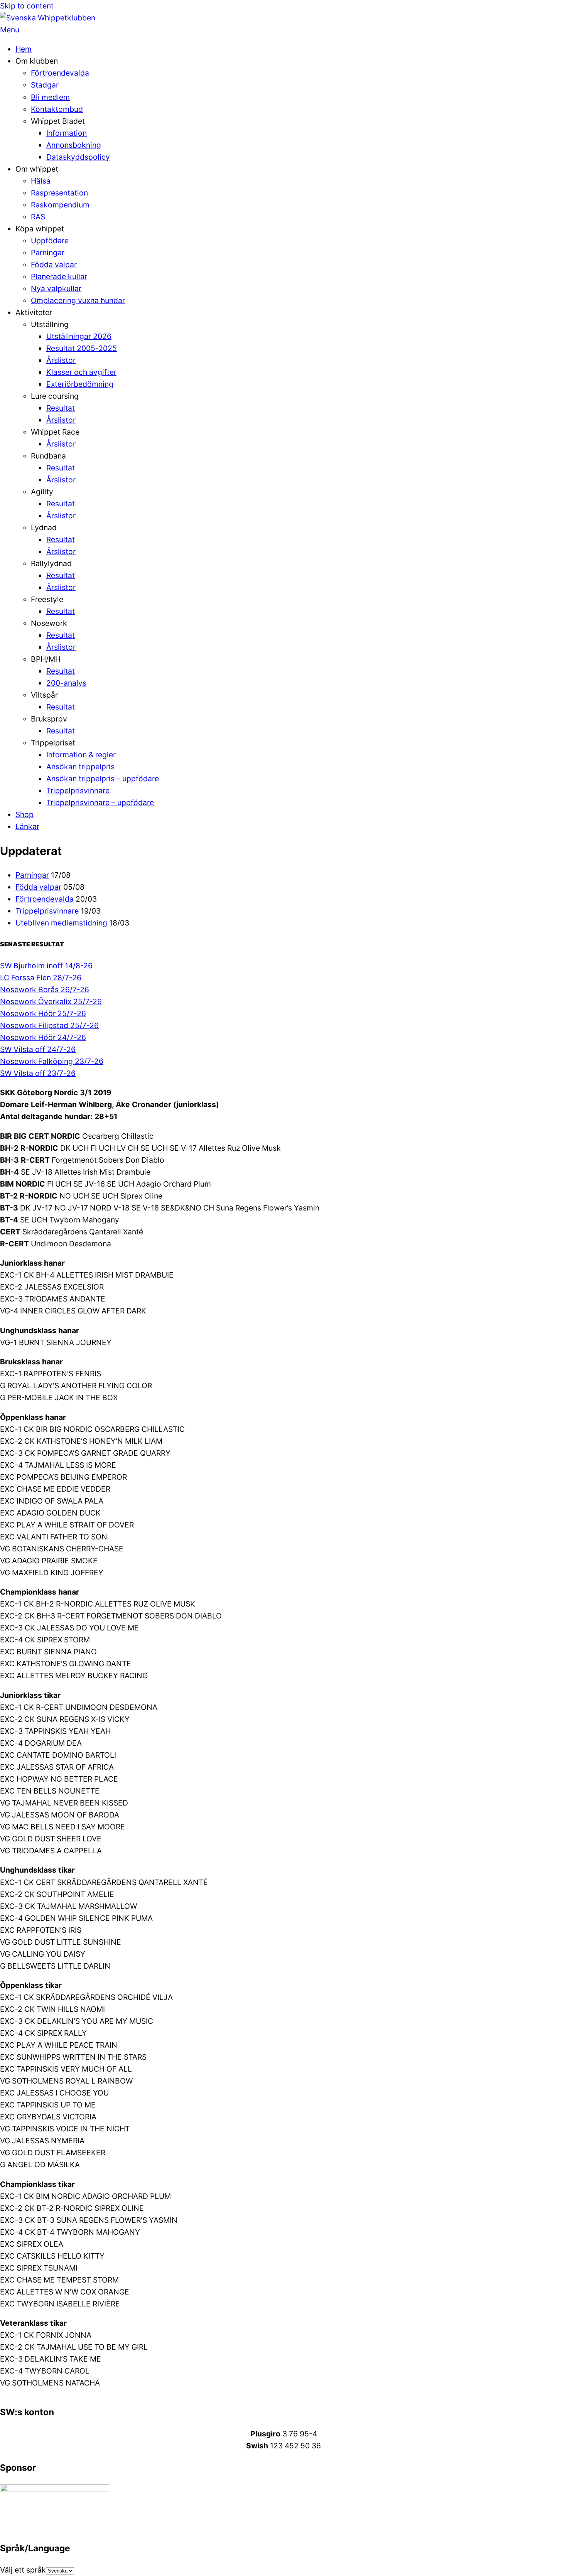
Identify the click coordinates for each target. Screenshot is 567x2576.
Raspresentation (59, 193)
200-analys (66, 683)
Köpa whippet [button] (40, 229)
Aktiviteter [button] (34, 312)
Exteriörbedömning (80, 384)
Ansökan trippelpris (80, 767)
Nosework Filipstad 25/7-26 (49, 1025)
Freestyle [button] (47, 599)
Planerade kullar (59, 276)
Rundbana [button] (48, 456)
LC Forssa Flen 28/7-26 (41, 978)
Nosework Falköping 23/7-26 (52, 1061)
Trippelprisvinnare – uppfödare (100, 802)
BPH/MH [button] (46, 659)
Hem (24, 49)
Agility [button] (42, 492)
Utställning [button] (50, 324)
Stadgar (45, 85)
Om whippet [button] (37, 169)
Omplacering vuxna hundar (78, 300)
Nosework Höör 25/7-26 (43, 1013)
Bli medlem (50, 97)
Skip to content (27, 6)
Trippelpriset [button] (53, 743)
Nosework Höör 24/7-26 (43, 1037)
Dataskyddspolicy (78, 157)
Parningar (48, 253)
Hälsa (41, 181)
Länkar (27, 826)
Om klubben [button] (37, 61)
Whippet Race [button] (55, 432)
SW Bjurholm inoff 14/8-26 (46, 966)
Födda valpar (54, 265)
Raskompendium (60, 205)
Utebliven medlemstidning (61, 923)
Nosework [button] (49, 623)
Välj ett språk (23, 2570)
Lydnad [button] (44, 528)
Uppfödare (50, 241)
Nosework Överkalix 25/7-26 (51, 1001)
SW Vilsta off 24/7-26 (38, 1049)
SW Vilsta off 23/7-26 (38, 1073)
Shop (24, 814)
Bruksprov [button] (49, 719)
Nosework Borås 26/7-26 (45, 990)
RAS (38, 217)
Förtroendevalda (60, 73)
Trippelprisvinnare (78, 791)
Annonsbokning (74, 145)
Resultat (61, 408)
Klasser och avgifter (81, 372)
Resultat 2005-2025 (82, 348)
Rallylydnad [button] (51, 563)
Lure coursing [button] (55, 396)
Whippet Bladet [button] (58, 121)
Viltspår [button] (44, 695)
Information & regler (81, 755)
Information (67, 133)
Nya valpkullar (56, 288)
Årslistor (61, 360)
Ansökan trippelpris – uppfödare (103, 779)
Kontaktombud (57, 109)
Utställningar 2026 (79, 336)
